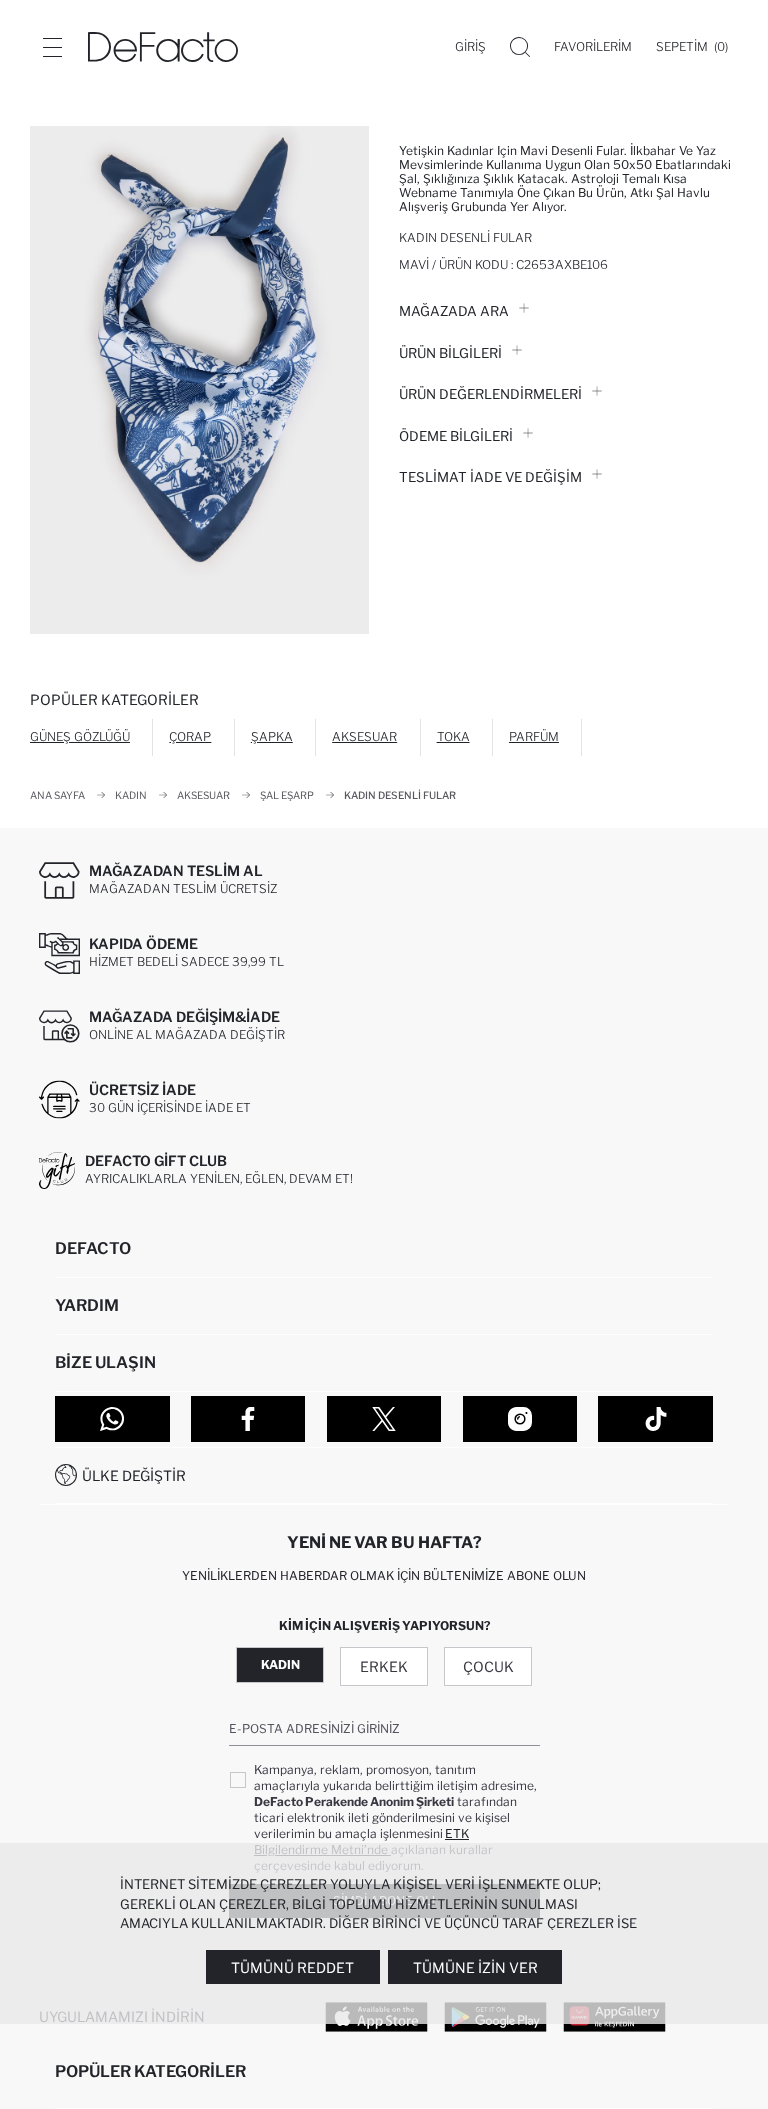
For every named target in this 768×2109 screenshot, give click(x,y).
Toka (453, 736)
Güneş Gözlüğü (80, 736)
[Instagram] (520, 1419)
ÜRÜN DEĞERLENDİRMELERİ (490, 394)
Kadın (280, 1664)
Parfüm (534, 736)
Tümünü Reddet (292, 1967)
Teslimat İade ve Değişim (490, 477)
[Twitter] (384, 1419)
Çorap (190, 736)
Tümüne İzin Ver (475, 1967)
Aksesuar (364, 736)
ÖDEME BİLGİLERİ (456, 436)
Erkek (384, 1666)
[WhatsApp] (112, 1419)
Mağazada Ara (454, 311)
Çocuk (488, 1666)
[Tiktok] (655, 1419)
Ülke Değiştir (134, 1475)
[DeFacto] (163, 47)
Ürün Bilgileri (450, 353)
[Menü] (52, 47)
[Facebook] (248, 1419)
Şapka (272, 736)
